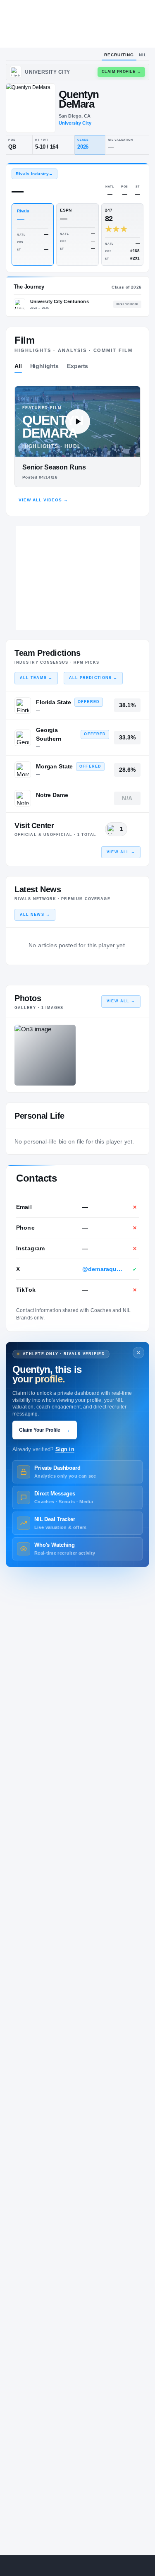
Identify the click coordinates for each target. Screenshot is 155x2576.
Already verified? (43, 1449)
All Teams (36, 678)
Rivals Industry (34, 174)
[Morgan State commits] (23, 770)
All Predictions (93, 678)
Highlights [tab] (45, 366)
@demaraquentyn (103, 1269)
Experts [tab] (77, 366)
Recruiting (119, 55)
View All (121, 852)
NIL (143, 55)
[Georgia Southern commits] (23, 738)
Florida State (54, 702)
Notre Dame (52, 795)
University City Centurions (60, 301)
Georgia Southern (49, 734)
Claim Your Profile (45, 1430)
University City (75, 123)
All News (35, 915)
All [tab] (18, 366)
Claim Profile (122, 72)
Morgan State (54, 766)
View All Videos (43, 500)
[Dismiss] (138, 1353)
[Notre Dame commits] (23, 798)
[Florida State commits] (23, 705)
